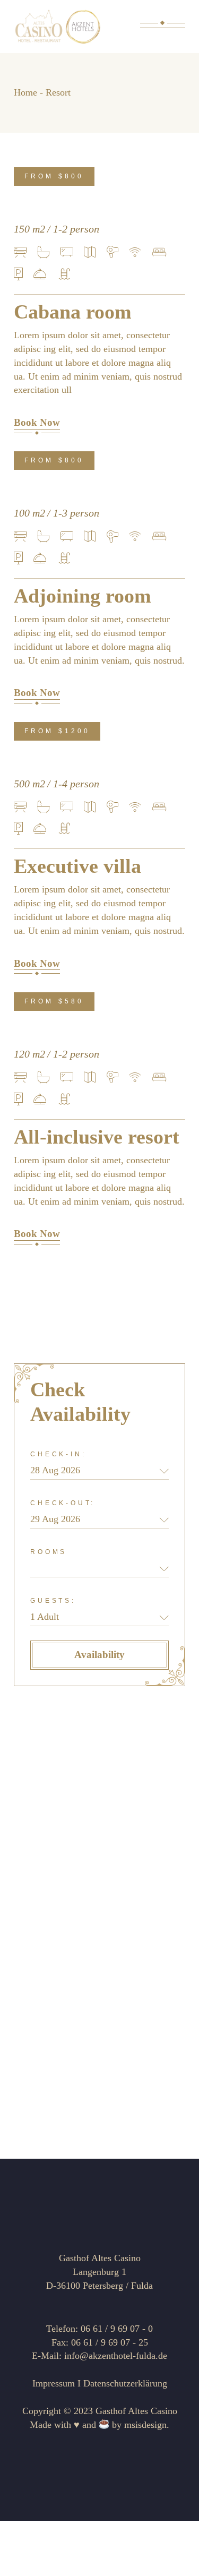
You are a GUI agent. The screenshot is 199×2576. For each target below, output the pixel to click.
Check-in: (58, 1454)
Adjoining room (83, 596)
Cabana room (73, 312)
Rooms (49, 1552)
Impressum (54, 2383)
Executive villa (77, 866)
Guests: (53, 1601)
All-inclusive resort (97, 1137)
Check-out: (63, 1503)
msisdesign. (147, 2425)
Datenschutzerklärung (125, 2383)
